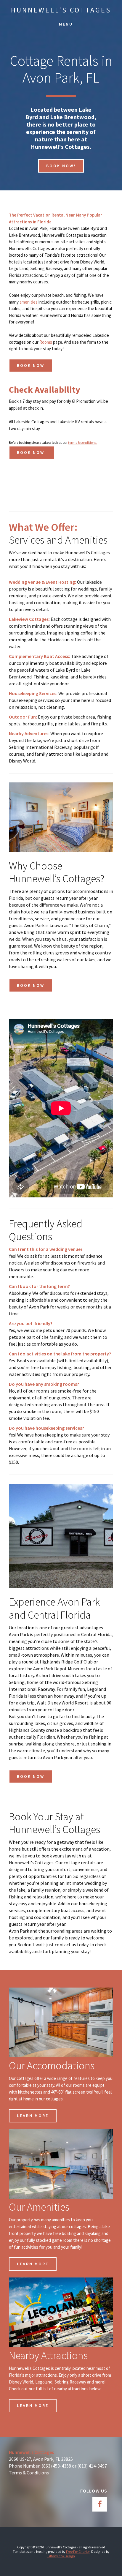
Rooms (46, 342)
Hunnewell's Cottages (61, 10)
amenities (29, 302)
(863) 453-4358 (56, 2466)
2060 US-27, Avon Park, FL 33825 (41, 2459)
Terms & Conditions (29, 2473)
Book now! (61, 166)
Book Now (31, 365)
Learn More (33, 2116)
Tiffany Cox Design (61, 2556)
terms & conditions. (83, 442)
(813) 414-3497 (92, 2466)
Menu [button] (66, 24)
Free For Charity (78, 2551)
